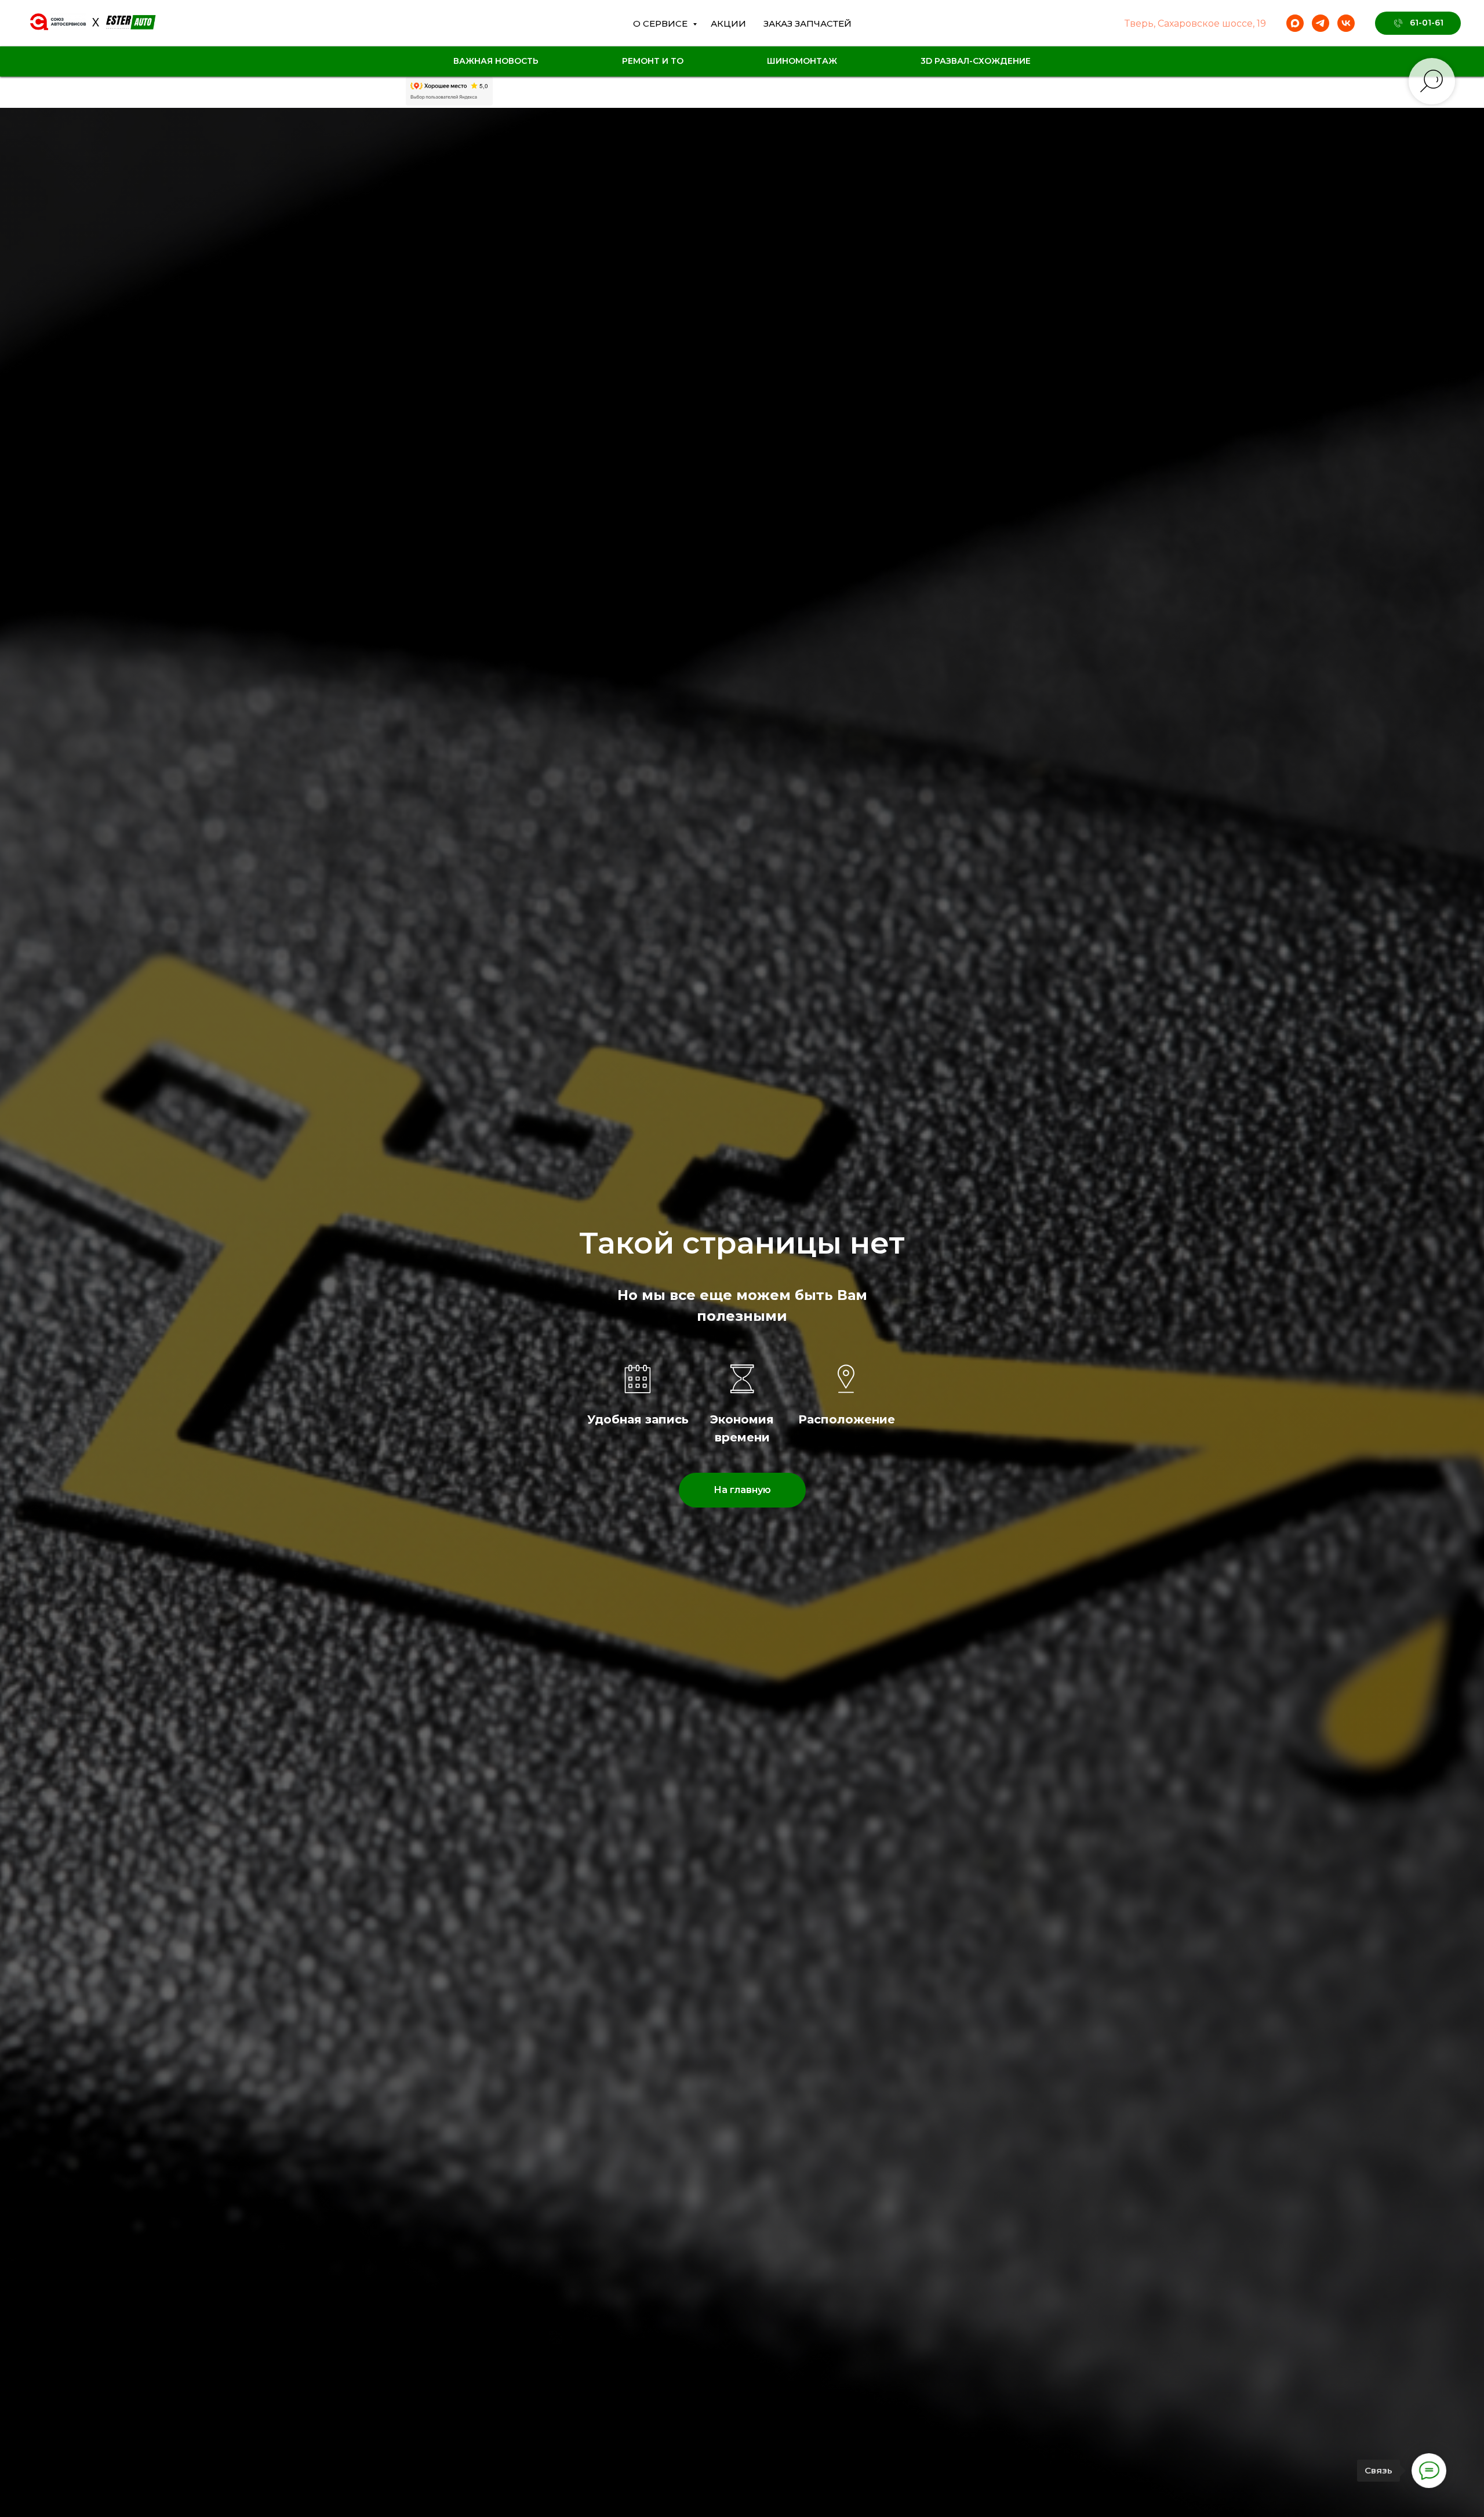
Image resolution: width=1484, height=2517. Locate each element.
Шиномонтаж (802, 61)
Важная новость (496, 61)
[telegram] (1321, 23)
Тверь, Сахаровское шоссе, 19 (1195, 23)
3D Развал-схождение (976, 61)
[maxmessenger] (1295, 23)
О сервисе (661, 23)
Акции (728, 23)
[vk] (1346, 23)
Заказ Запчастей (808, 23)
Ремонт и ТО (653, 61)
